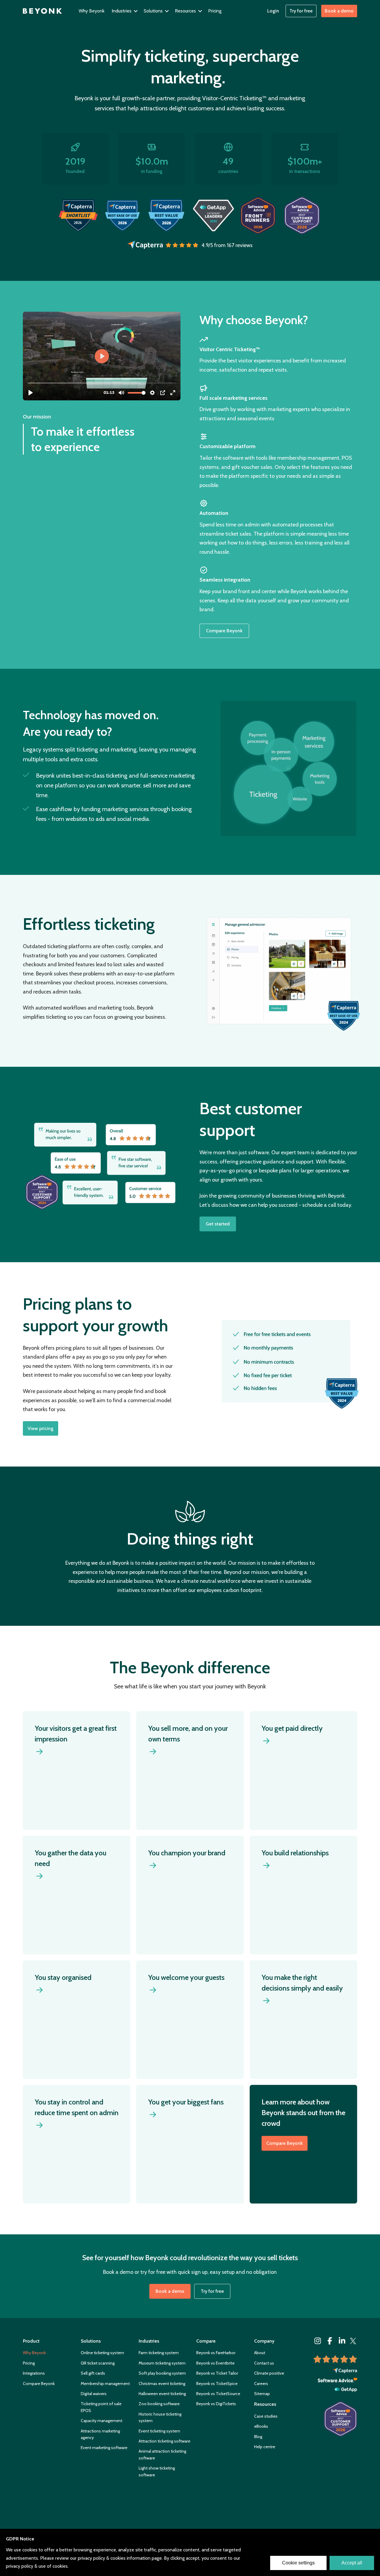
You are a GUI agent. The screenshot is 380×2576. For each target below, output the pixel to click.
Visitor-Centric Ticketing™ (234, 98)
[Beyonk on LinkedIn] (342, 2341)
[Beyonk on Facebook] (330, 2341)
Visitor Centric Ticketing (228, 349)
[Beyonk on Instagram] (318, 2341)
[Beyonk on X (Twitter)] (353, 2341)
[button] (125, 11)
